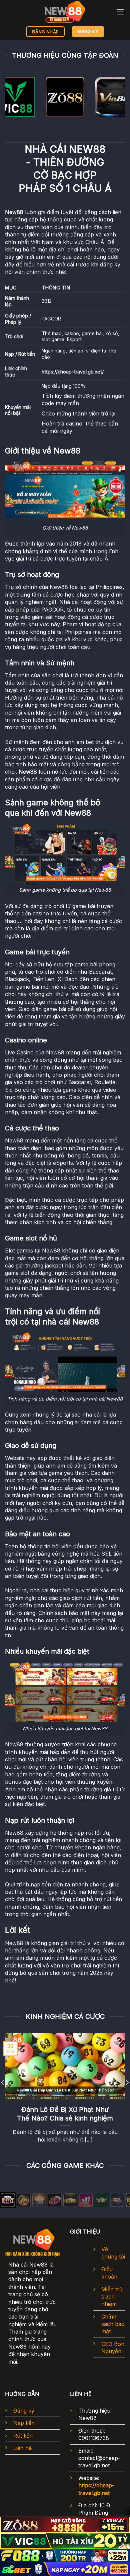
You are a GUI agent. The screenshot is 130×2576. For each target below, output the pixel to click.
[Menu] (120, 12)
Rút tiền (23, 2436)
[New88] (65, 12)
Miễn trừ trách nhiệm (112, 2297)
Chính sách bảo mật (113, 2324)
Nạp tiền (24, 2423)
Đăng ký (24, 2411)
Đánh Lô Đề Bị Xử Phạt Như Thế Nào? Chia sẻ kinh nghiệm (65, 2114)
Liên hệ (22, 2448)
